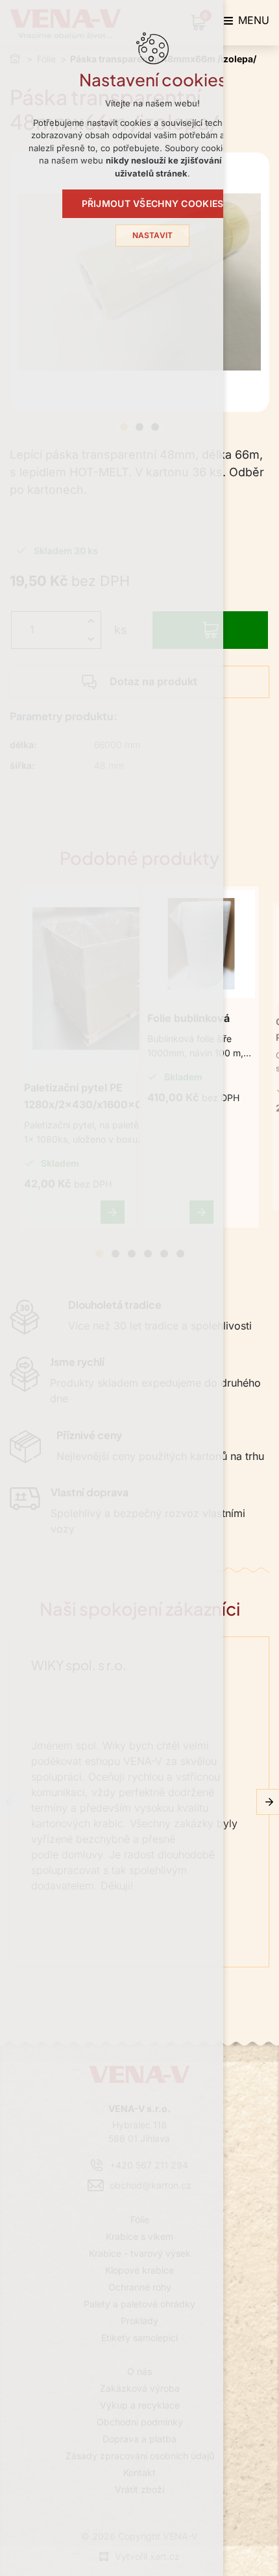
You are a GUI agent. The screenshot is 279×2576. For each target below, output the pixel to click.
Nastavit (153, 236)
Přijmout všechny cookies (153, 204)
